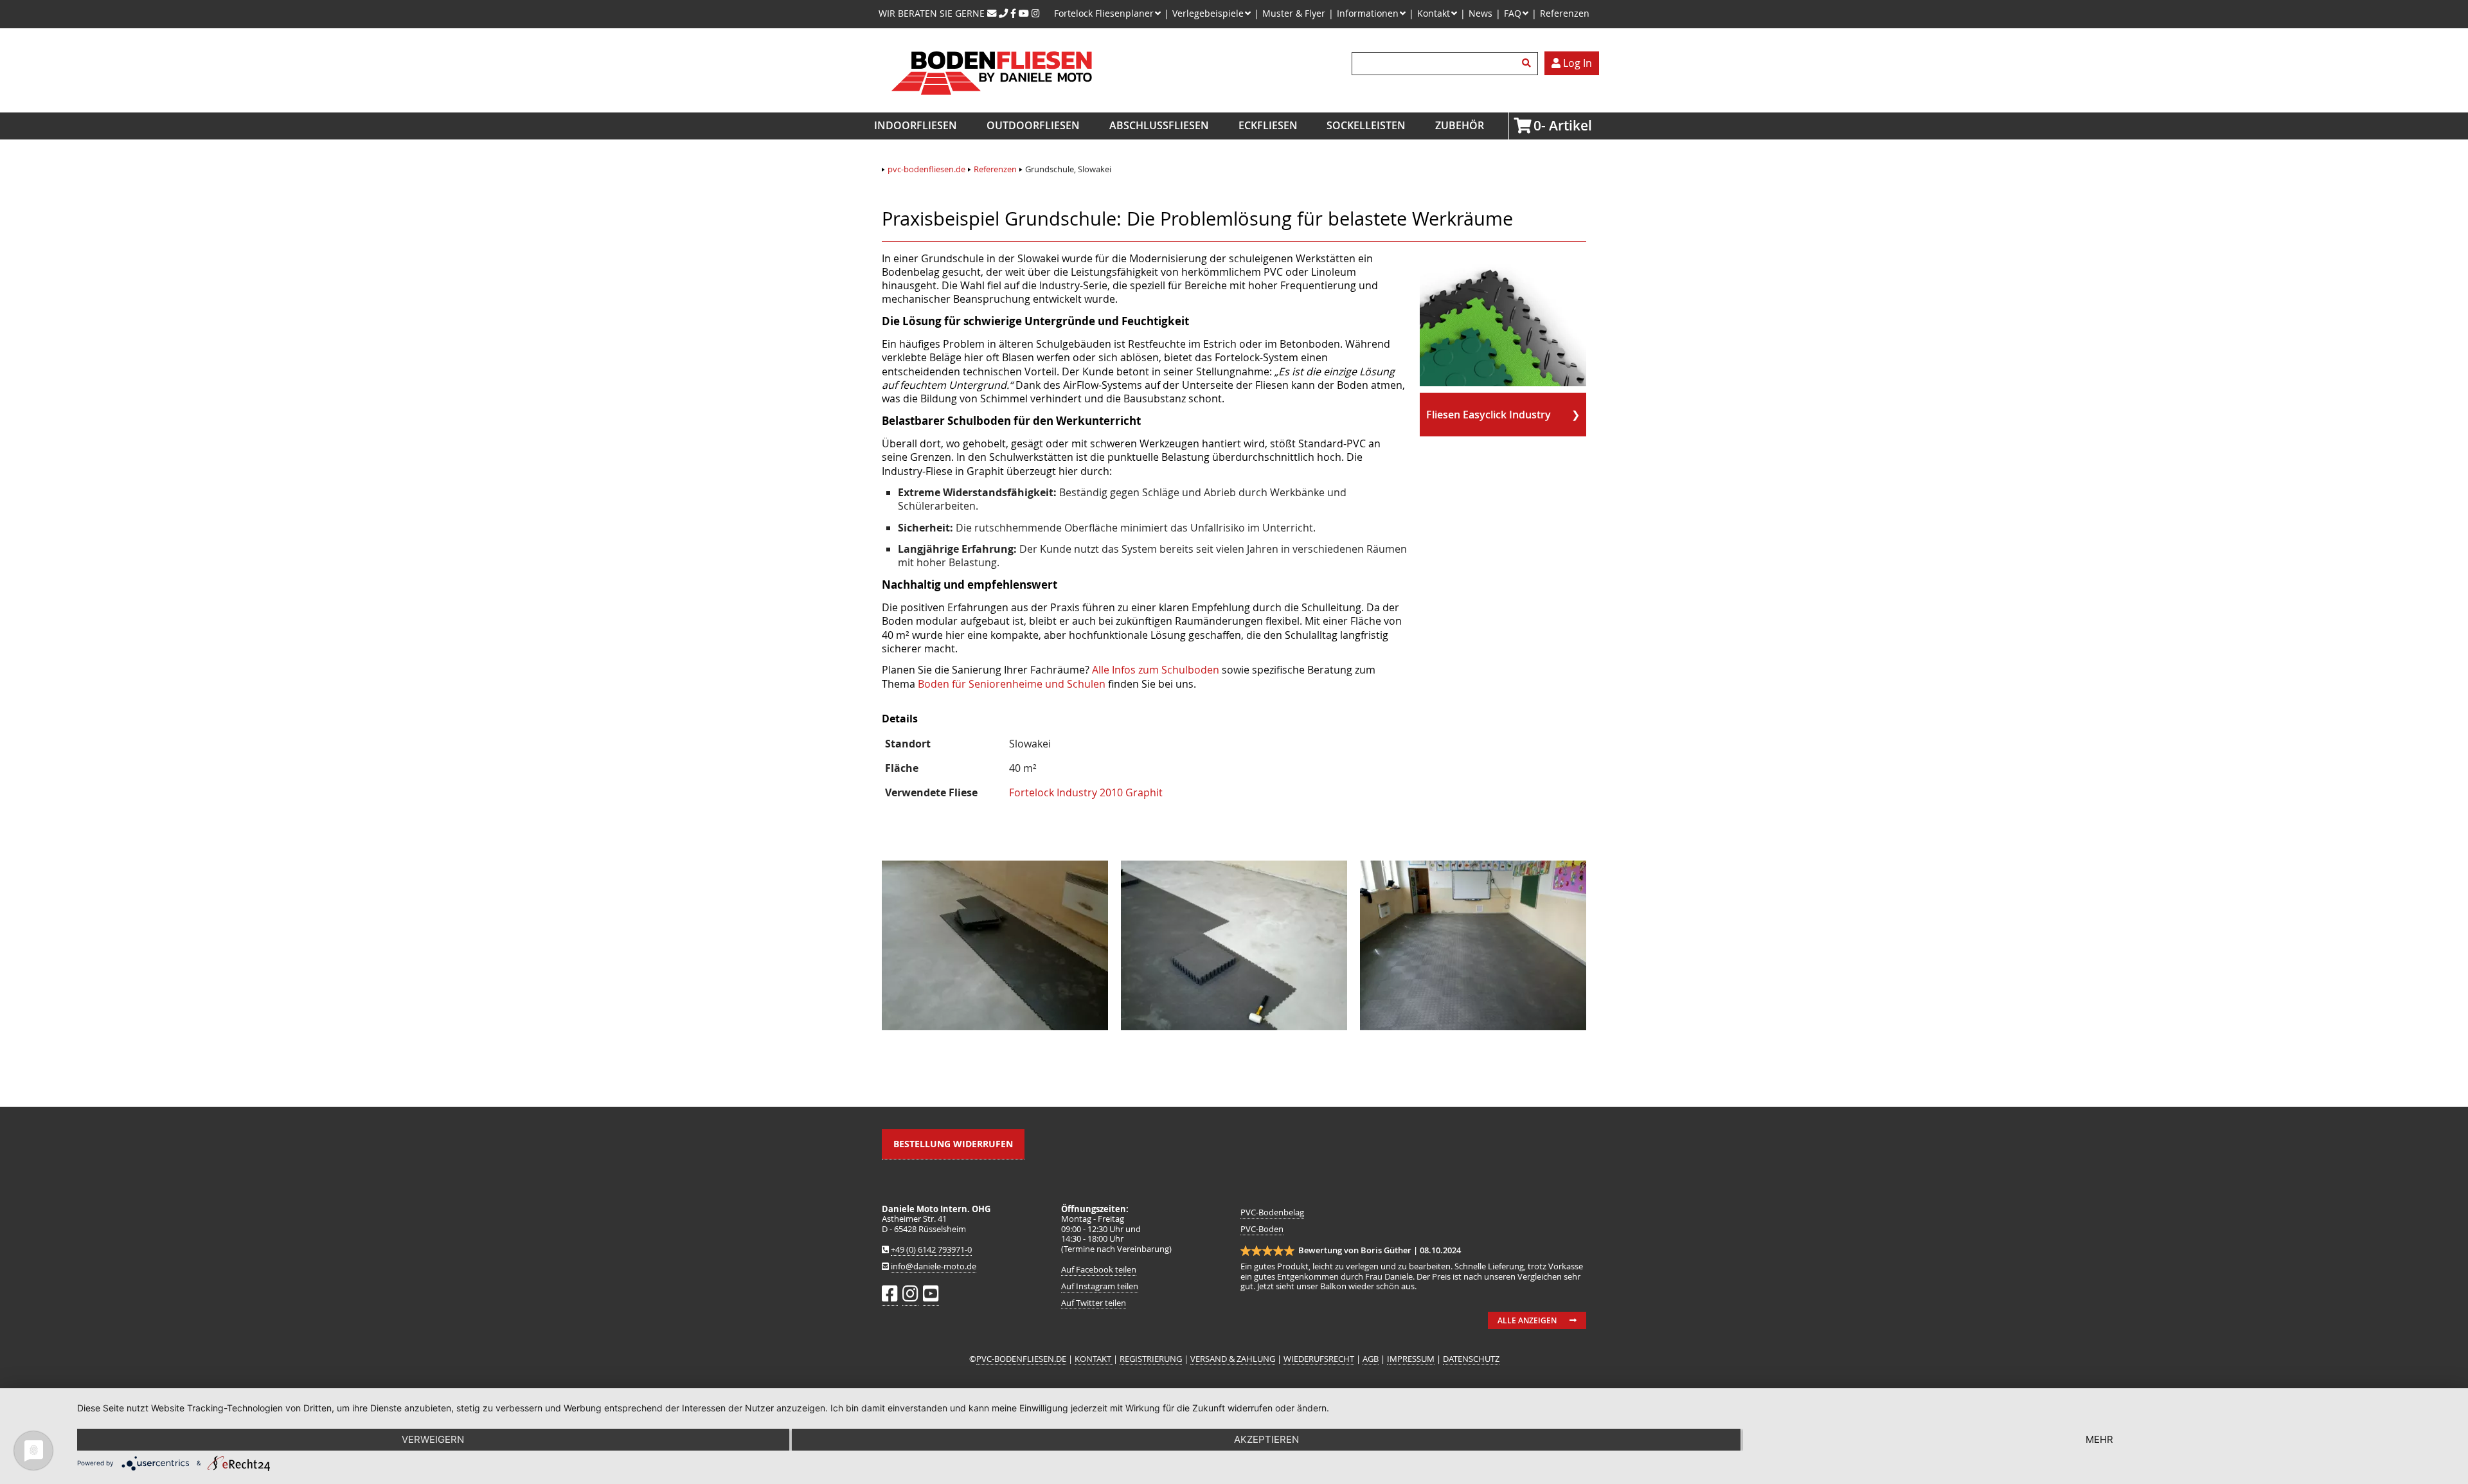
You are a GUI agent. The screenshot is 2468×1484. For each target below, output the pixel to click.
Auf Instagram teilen (1100, 1286)
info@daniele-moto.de (934, 1266)
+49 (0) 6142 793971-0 (931, 1250)
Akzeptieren (1266, 1439)
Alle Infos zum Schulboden (1156, 670)
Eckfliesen (1268, 125)
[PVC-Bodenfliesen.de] (991, 105)
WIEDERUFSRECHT (1319, 1359)
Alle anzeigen (1527, 1320)
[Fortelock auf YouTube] (1024, 13)
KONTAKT (1094, 1359)
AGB (1371, 1359)
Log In (1576, 63)
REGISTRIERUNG (1151, 1359)
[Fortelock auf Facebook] (1013, 13)
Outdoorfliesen (1033, 125)
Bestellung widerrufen (953, 1144)
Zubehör (1460, 125)
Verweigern (433, 1439)
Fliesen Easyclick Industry (1489, 415)
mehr (2099, 1439)
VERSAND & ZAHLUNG (1233, 1359)
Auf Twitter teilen (1094, 1303)
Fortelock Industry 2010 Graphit (1086, 792)
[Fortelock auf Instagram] (1036, 13)
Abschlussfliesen (1159, 125)
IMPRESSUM (1411, 1359)
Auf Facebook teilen (1099, 1270)
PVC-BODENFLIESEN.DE (1021, 1359)
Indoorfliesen (916, 125)
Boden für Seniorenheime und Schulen (1012, 684)
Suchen (1528, 64)
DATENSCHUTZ (1471, 1359)
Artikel (1537, 125)
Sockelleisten (1366, 125)
